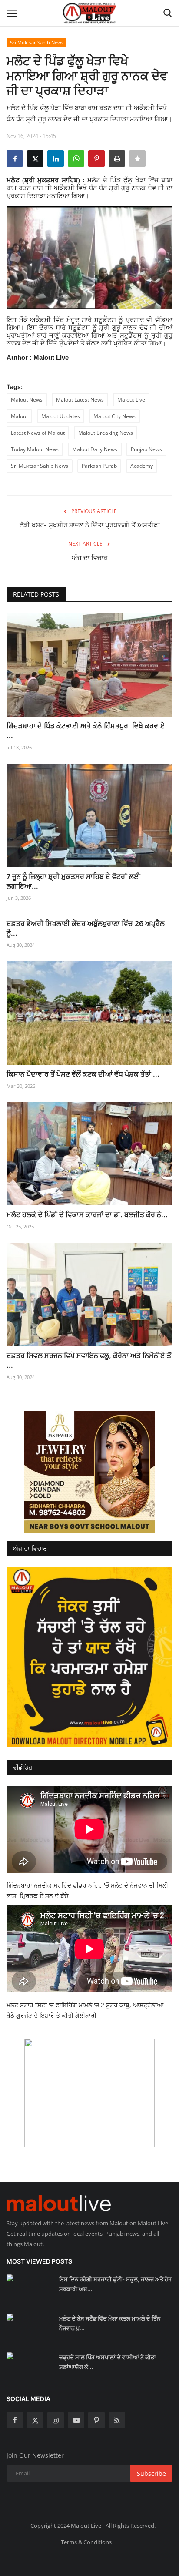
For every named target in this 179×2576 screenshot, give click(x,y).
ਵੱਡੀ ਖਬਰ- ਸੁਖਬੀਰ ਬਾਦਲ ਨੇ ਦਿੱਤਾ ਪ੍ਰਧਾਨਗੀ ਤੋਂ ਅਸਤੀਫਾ (90, 525)
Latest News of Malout (38, 433)
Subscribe (151, 2474)
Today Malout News (35, 449)
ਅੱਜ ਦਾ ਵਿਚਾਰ (89, 558)
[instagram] (56, 2420)
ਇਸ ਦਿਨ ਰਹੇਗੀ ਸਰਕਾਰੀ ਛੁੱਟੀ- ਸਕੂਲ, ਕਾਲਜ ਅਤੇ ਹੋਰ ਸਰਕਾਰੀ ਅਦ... (115, 2284)
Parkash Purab (99, 466)
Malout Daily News (95, 449)
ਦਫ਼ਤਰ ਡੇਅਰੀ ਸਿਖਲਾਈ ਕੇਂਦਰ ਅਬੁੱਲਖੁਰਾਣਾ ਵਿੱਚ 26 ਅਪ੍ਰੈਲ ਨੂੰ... (86, 928)
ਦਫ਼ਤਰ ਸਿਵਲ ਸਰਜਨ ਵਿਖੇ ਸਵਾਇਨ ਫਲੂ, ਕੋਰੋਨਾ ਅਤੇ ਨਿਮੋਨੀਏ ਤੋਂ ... (89, 1360)
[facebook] (15, 2420)
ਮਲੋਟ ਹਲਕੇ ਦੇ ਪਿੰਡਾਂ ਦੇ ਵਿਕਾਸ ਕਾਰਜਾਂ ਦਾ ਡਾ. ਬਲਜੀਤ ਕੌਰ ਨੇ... (87, 1214)
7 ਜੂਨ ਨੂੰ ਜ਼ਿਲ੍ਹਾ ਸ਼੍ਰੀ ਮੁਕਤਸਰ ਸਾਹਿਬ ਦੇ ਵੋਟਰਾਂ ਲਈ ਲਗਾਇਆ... (73, 881)
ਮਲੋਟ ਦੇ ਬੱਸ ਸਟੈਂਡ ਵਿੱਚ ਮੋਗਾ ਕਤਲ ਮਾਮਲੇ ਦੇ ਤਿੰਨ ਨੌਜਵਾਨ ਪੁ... (110, 2323)
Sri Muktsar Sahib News (37, 42)
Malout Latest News (80, 400)
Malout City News (114, 416)
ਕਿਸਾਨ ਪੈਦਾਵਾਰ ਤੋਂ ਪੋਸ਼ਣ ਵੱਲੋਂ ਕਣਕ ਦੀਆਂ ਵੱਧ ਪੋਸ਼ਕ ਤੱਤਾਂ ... (83, 1074)
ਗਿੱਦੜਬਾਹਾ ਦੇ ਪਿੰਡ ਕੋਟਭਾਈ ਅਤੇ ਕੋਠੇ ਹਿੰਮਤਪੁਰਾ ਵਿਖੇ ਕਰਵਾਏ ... (86, 731)
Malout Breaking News (106, 433)
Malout (19, 416)
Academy (142, 466)
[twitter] (35, 2420)
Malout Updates (61, 416)
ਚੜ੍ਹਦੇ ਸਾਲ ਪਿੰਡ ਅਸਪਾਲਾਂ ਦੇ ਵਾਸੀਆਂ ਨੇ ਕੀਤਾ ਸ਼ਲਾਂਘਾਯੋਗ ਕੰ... (108, 2362)
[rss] (117, 2420)
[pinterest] (96, 2420)
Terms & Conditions (86, 2542)
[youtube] (76, 2420)
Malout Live (131, 400)
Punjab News (146, 449)
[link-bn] (89, 1472)
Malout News (27, 400)
